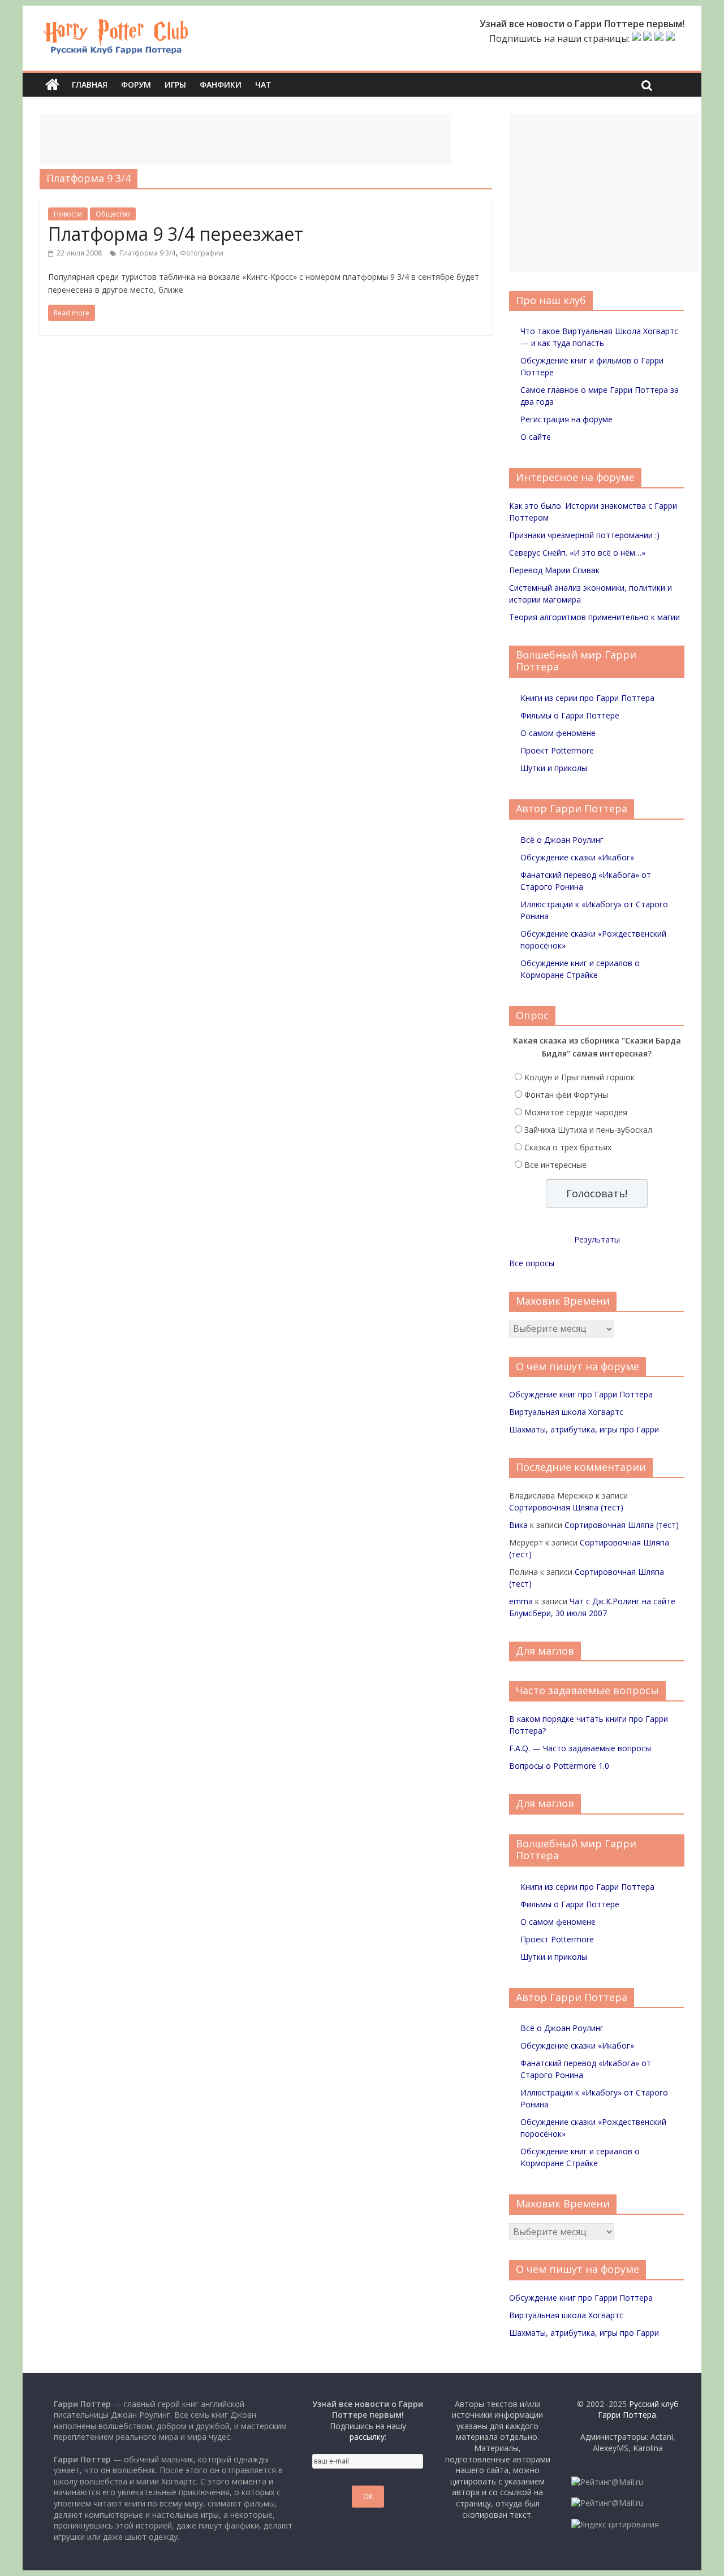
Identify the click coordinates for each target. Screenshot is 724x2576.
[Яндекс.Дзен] (670, 38)
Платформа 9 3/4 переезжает (176, 234)
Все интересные (555, 1165)
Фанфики (221, 85)
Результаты (597, 1239)
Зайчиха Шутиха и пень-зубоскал (588, 1130)
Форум (136, 85)
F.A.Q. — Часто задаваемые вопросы (580, 1748)
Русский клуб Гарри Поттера (638, 2410)
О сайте (536, 437)
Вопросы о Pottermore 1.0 (559, 1766)
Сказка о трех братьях (568, 1147)
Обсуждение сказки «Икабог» (577, 857)
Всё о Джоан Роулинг (562, 840)
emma (521, 1601)
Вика (518, 1525)
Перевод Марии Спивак (554, 570)
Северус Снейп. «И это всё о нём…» (577, 553)
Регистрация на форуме (566, 419)
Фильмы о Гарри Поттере (570, 715)
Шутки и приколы (554, 768)
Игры (175, 85)
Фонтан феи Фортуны (566, 1095)
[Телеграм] (659, 38)
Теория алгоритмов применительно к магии (594, 617)
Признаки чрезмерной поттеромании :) (584, 535)
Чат (263, 85)
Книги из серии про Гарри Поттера (587, 698)
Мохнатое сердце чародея (576, 1112)
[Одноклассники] (648, 38)
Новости (68, 214)
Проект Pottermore (557, 750)
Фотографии (202, 253)
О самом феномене (558, 733)
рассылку (367, 2437)
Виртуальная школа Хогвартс (566, 1412)
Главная (90, 85)
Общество (113, 214)
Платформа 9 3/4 (147, 253)
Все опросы (532, 1263)
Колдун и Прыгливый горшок (579, 1077)
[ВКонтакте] (636, 38)
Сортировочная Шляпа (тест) (566, 1507)
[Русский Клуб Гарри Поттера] (116, 24)
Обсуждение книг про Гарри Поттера (581, 1394)
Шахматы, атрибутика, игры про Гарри (584, 1429)
